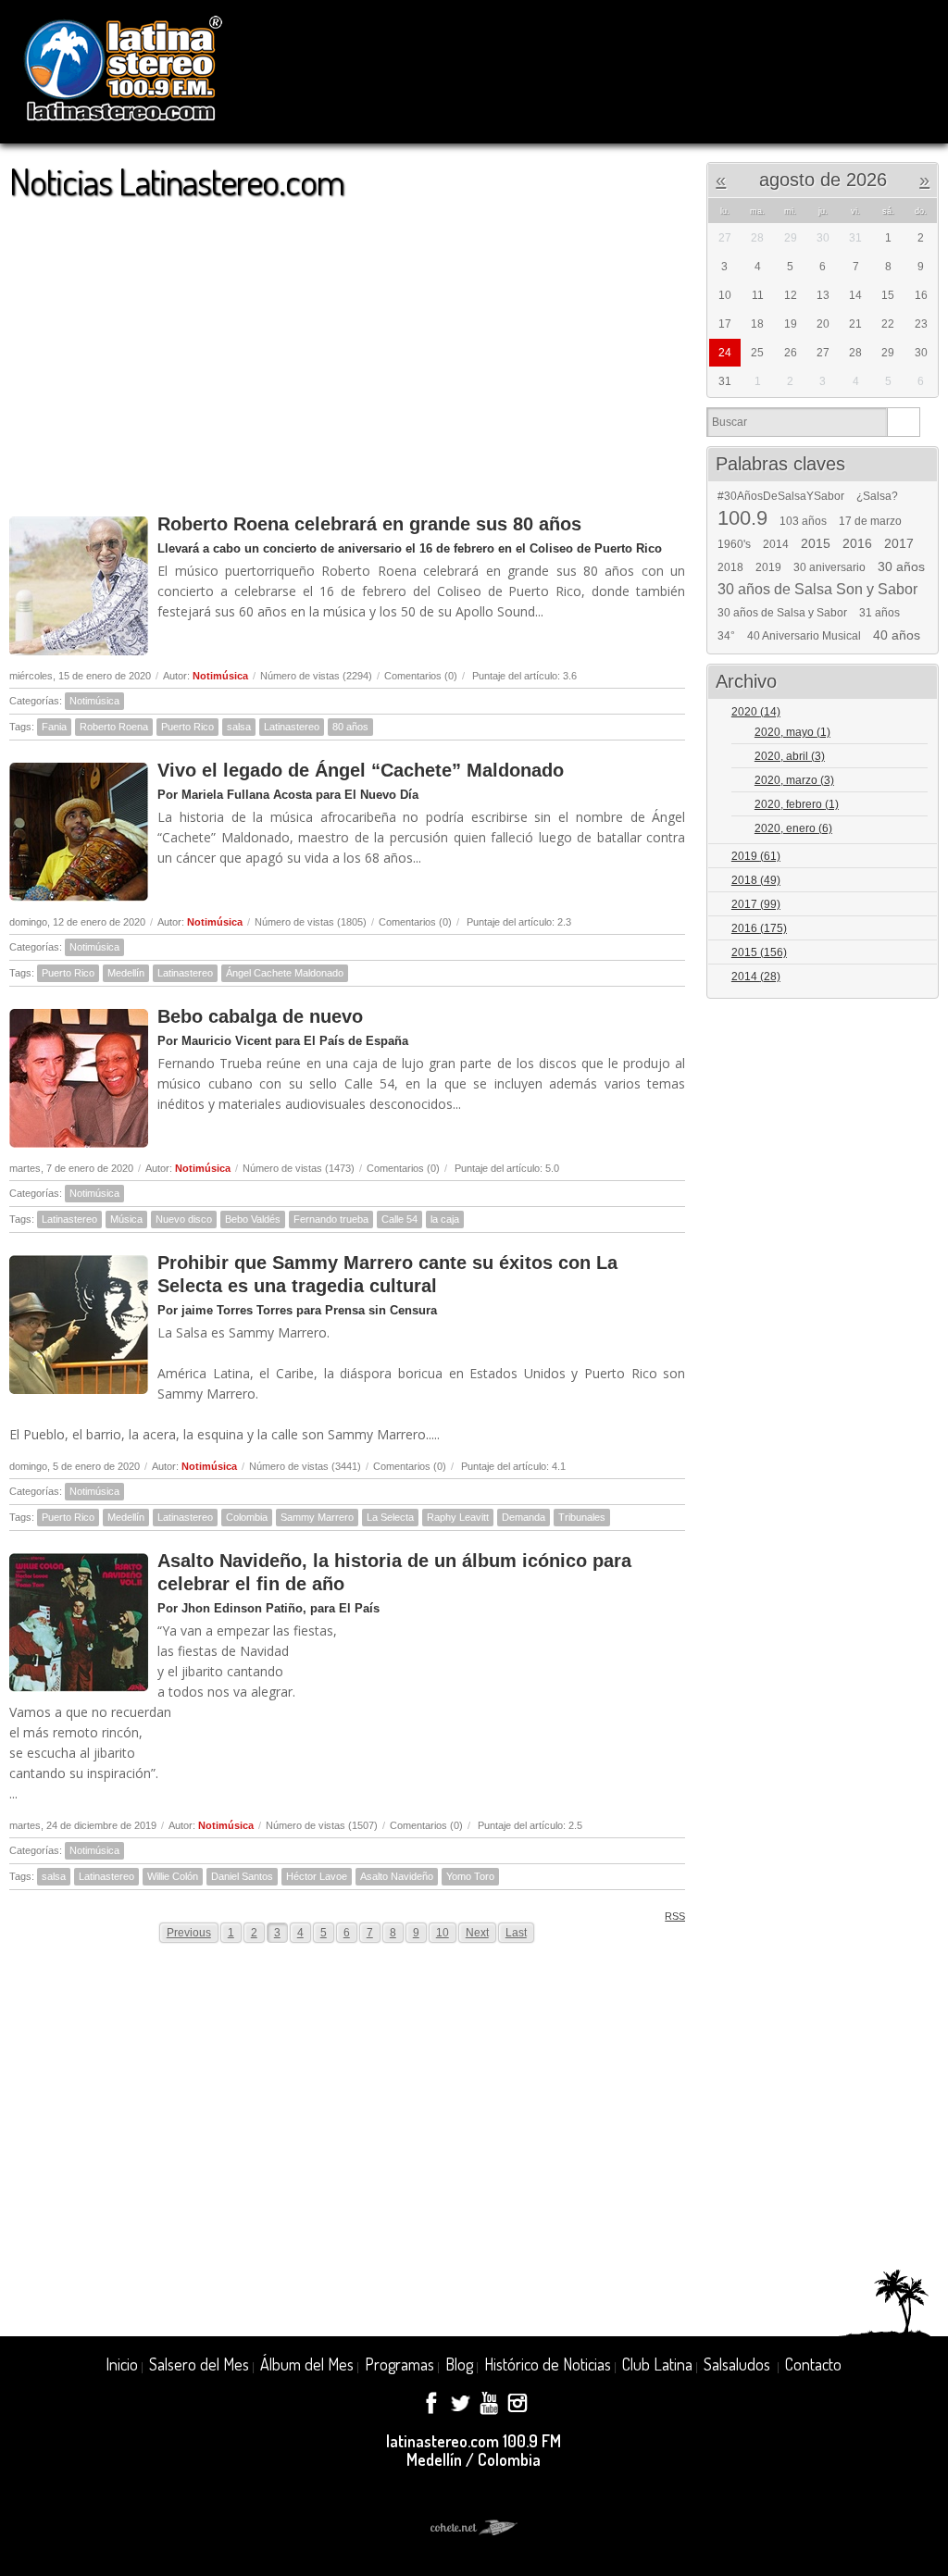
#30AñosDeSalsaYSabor (781, 496)
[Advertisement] (347, 348)
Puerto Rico (187, 727)
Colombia (247, 1517)
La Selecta (390, 1517)
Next (477, 1933)
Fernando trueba (331, 1219)
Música (126, 1219)
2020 (756, 712)
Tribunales (582, 1517)
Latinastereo (292, 727)
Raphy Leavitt (458, 1517)
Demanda (524, 1517)
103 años (803, 521)
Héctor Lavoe (317, 1876)
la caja (445, 1219)
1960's (734, 544)
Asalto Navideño (397, 1876)
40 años (897, 635)
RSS (675, 1916)
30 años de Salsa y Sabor (782, 613)
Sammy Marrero (317, 1517)
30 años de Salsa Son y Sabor (817, 590)
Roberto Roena (114, 727)
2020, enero (793, 828)
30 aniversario (829, 567)
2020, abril (790, 756)
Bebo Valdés (253, 1219)
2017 (899, 543)
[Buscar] (903, 422)
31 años (879, 613)
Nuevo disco (184, 1219)
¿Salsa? (877, 496)
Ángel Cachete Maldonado (285, 973)
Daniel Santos (242, 1876)
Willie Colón (173, 1876)
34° (726, 636)
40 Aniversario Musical (804, 636)
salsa (239, 727)
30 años (901, 566)
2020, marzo (794, 780)
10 (443, 1933)
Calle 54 (399, 1219)
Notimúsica (220, 676)
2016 (857, 543)
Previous (189, 1933)
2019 (768, 567)
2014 (776, 544)
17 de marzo (870, 521)
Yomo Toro (470, 1876)
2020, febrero (797, 804)
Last (516, 1933)
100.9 (742, 518)
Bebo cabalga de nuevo (260, 1016)
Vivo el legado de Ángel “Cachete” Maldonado (361, 770)
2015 (816, 543)
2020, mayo (792, 732)
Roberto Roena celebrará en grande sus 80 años (369, 524)
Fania (54, 727)
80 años (350, 727)
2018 (730, 567)
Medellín (126, 973)
